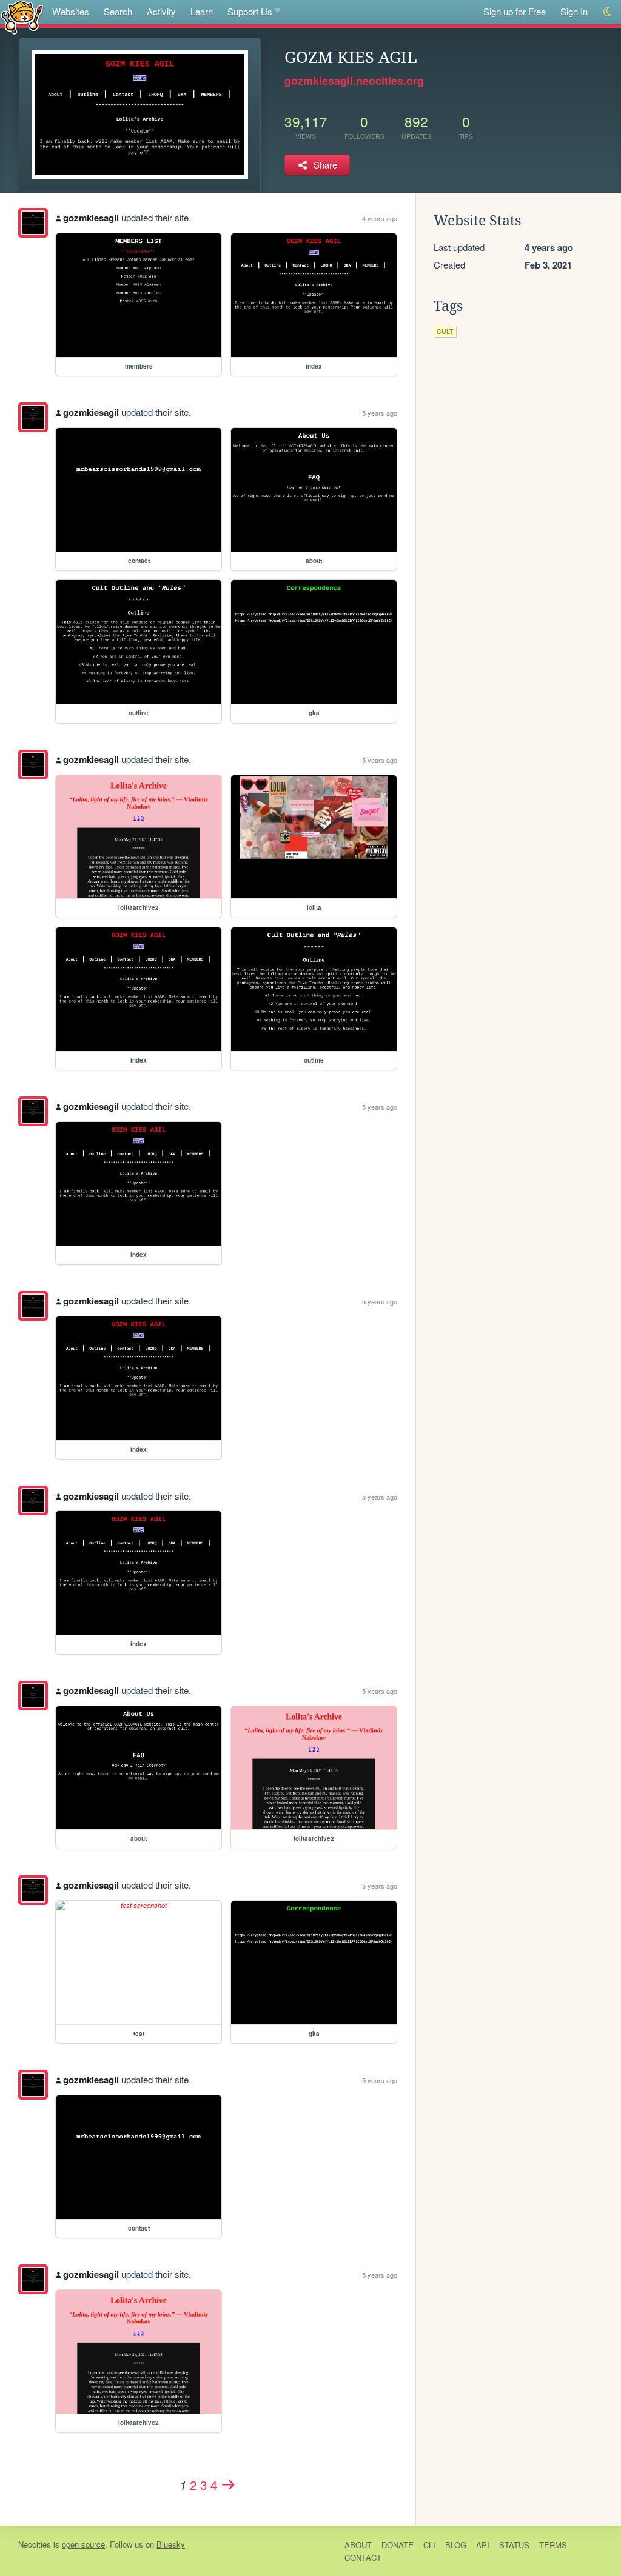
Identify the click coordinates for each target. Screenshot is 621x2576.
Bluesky (171, 2544)
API (483, 2545)
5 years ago (380, 413)
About (358, 2545)
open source (83, 2544)
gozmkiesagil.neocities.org (354, 81)
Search (118, 11)
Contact (363, 2558)
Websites (71, 11)
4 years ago (380, 218)
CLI (429, 2545)
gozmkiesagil (91, 218)
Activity (161, 11)
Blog (456, 2545)
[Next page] (229, 2484)
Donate (398, 2545)
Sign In (574, 11)
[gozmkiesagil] (33, 223)
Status (514, 2545)
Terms (553, 2545)
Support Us (250, 11)
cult (445, 331)
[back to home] (22, 17)
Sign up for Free (515, 11)
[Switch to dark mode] (608, 12)
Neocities (35, 2544)
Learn (202, 11)
